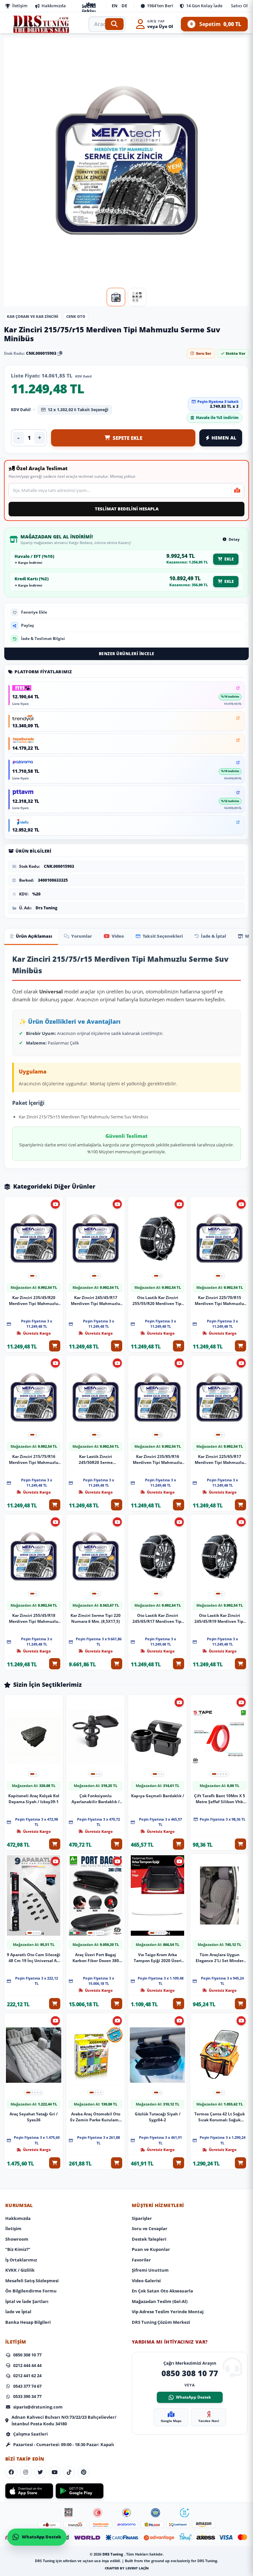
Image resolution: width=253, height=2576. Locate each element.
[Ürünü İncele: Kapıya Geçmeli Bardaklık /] (157, 1737)
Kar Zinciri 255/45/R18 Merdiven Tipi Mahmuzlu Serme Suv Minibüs (34, 1618)
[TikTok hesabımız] (69, 2472)
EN (115, 6)
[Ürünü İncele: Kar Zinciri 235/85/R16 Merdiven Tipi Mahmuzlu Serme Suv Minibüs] (157, 1397)
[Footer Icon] (69, 2513)
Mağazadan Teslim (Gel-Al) (160, 2301)
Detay (234, 539)
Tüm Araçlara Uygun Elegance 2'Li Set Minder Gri (220, 1957)
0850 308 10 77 (27, 2355)
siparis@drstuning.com (38, 2407)
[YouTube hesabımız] (55, 2472)
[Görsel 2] (137, 297)
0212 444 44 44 (27, 2365)
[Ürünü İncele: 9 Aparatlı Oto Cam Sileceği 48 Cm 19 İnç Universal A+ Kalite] (34, 1896)
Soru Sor (204, 353)
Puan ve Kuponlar (151, 2249)
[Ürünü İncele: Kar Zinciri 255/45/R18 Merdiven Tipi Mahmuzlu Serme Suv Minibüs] (34, 1556)
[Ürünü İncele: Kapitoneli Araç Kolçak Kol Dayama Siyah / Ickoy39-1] (34, 1737)
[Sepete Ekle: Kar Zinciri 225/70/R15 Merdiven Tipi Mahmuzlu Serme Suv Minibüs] (240, 1346)
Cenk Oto (76, 316)
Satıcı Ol (239, 6)
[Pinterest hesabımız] (84, 2472)
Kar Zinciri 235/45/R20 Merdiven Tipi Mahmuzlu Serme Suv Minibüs (34, 1300)
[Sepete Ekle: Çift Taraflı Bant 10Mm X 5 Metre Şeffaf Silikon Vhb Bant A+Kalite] (240, 1844)
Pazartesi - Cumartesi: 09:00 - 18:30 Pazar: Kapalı (64, 2444)
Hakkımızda (54, 6)
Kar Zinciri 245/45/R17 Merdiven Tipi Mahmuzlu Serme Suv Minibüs (96, 1300)
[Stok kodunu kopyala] (60, 353)
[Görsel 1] (116, 297)
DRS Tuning (113, 2554)
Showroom (17, 2239)
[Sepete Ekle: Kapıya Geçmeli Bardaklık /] (179, 1844)
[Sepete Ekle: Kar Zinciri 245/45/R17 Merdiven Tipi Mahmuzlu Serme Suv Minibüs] (117, 1346)
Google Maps (171, 2421)
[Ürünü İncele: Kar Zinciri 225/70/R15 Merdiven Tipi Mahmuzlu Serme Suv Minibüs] (219, 1239)
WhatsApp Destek (193, 2397)
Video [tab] (118, 936)
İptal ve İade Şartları (27, 2301)
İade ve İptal (18, 2312)
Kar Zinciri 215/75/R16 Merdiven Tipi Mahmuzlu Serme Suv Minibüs (34, 1459)
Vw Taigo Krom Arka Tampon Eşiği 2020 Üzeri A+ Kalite (158, 1957)
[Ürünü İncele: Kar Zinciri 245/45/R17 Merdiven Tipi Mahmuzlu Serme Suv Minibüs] (96, 1239)
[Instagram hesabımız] (26, 2472)
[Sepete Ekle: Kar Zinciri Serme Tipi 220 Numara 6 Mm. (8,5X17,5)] (117, 1664)
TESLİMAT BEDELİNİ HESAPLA (127, 509)
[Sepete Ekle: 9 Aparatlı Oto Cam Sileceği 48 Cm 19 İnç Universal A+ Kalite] (55, 2003)
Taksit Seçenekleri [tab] (163, 936)
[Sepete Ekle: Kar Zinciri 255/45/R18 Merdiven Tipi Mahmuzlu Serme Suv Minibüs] (55, 1664)
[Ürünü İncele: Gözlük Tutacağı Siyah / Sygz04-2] (157, 2055)
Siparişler (142, 2218)
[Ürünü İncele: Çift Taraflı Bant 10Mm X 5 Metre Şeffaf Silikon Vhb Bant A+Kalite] (219, 1737)
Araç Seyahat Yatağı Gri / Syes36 (34, 2117)
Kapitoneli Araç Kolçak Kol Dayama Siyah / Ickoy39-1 (34, 1798)
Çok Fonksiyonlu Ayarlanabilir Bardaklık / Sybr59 (96, 1799)
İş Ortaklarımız (21, 2260)
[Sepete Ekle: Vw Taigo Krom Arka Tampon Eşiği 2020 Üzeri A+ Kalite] (179, 2003)
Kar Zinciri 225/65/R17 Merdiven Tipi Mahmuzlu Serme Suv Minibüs (219, 1459)
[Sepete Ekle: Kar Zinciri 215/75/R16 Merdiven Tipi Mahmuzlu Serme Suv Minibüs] (55, 1505)
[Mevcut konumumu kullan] (237, 490)
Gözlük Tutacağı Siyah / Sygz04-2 (158, 2117)
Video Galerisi (146, 2281)
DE (124, 6)
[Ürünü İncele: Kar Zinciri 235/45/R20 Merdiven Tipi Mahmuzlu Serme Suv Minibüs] (34, 1239)
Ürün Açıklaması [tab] (34, 936)
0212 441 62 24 (27, 2376)
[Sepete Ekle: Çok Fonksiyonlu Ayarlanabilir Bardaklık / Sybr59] (117, 1844)
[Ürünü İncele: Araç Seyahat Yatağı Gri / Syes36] (34, 2055)
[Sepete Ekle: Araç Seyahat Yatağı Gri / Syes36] (55, 2163)
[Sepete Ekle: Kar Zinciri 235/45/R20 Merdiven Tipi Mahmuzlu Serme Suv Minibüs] (55, 1346)
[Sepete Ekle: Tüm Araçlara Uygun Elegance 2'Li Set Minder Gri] (240, 2003)
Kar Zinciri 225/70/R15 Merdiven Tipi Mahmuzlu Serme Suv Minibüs (219, 1300)
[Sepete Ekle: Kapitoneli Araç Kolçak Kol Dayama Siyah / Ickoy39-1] (55, 1844)
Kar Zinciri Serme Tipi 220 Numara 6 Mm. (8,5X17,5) (96, 1618)
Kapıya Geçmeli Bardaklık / (158, 1795)
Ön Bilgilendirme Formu (31, 2291)
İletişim (20, 6)
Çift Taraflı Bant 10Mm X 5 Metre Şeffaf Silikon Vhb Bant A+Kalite (220, 1799)
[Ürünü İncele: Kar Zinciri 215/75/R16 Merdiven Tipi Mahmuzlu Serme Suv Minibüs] (34, 1397)
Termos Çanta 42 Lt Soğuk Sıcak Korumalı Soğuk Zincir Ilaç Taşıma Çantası (220, 2117)
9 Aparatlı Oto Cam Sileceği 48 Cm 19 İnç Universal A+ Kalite (34, 1957)
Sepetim (216, 24)
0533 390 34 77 (27, 2396)
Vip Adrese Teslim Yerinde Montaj (168, 2312)
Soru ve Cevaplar (150, 2228)
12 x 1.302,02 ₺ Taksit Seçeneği (78, 410)
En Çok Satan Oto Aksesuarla (162, 2291)
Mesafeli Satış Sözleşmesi (32, 2281)
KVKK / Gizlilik (20, 2270)
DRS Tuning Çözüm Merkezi (161, 2322)
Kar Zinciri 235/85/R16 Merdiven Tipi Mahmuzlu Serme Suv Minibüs (157, 1459)
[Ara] (114, 24)
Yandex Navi (209, 2421)
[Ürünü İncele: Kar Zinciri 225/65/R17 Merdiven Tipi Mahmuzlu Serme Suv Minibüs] (219, 1397)
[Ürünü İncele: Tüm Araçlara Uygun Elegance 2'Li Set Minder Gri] (219, 1896)
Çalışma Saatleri (30, 2434)
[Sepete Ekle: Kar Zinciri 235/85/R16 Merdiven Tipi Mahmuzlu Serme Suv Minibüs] (179, 1505)
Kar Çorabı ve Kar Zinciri (33, 316)
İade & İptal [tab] (213, 936)
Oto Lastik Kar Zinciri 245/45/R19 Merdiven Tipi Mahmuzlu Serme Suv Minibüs (220, 1618)
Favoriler (141, 2260)
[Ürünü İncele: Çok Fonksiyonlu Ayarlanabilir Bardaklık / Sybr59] (96, 1737)
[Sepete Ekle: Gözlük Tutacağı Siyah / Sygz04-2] (179, 2163)
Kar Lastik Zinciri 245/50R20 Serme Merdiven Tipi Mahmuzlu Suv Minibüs (96, 1459)
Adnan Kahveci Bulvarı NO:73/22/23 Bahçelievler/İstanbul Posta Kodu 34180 (64, 2420)
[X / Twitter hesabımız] (40, 2472)
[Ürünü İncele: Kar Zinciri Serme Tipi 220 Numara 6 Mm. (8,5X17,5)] (96, 1556)
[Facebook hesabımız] (11, 2472)
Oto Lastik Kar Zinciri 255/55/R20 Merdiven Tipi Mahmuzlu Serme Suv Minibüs (158, 1300)
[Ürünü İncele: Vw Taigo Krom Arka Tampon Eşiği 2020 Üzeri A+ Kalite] (157, 1896)
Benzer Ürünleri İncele (127, 654)
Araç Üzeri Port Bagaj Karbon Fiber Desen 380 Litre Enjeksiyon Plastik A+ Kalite (96, 1957)
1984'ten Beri (160, 6)
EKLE (229, 559)
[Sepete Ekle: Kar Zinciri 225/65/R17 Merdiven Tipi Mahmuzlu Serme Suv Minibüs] (240, 1505)
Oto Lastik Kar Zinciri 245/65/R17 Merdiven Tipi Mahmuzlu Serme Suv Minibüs (158, 1618)
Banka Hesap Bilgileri (28, 2322)
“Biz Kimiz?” (18, 2249)
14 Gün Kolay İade (204, 6)
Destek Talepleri (149, 2239)
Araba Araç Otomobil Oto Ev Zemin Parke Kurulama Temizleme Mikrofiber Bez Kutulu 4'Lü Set (96, 2117)
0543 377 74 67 (27, 2386)
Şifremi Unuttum (150, 2270)
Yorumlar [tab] (82, 936)
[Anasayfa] (42, 24)
